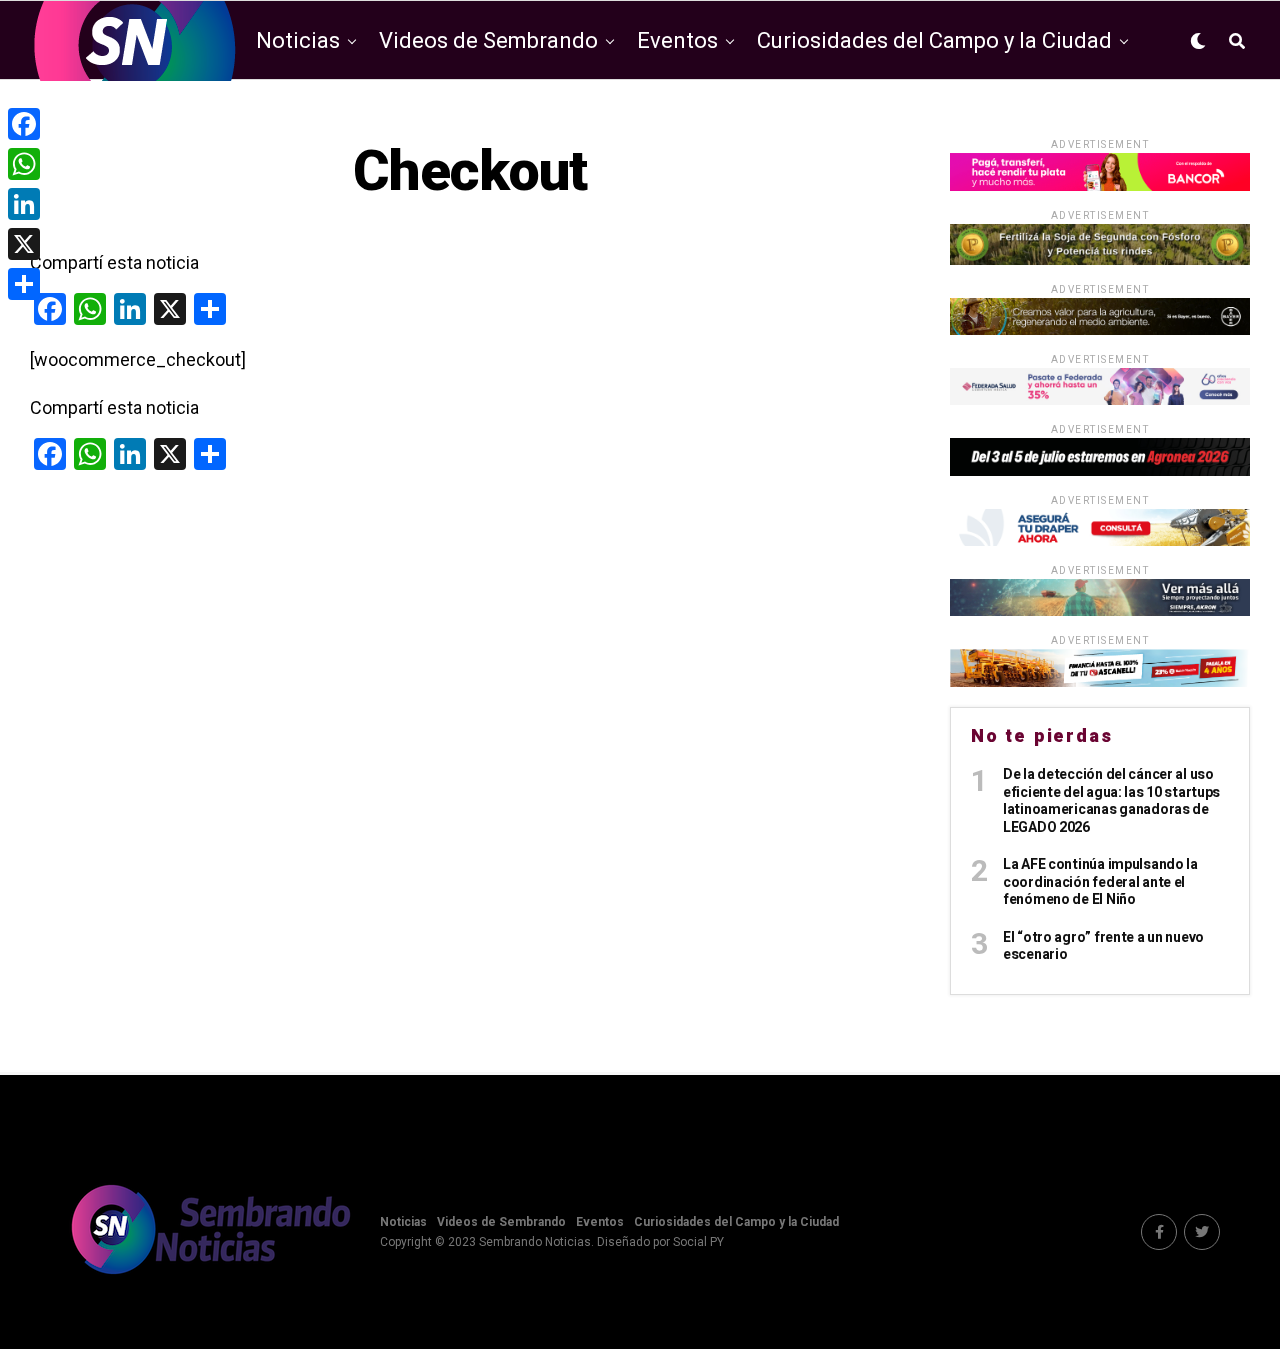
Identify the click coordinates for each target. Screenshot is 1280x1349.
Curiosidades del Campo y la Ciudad (934, 40)
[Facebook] (24, 124)
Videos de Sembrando (488, 40)
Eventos (677, 40)
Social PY (698, 1242)
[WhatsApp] (24, 164)
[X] (24, 244)
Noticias (298, 40)
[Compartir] (24, 284)
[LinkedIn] (24, 204)
